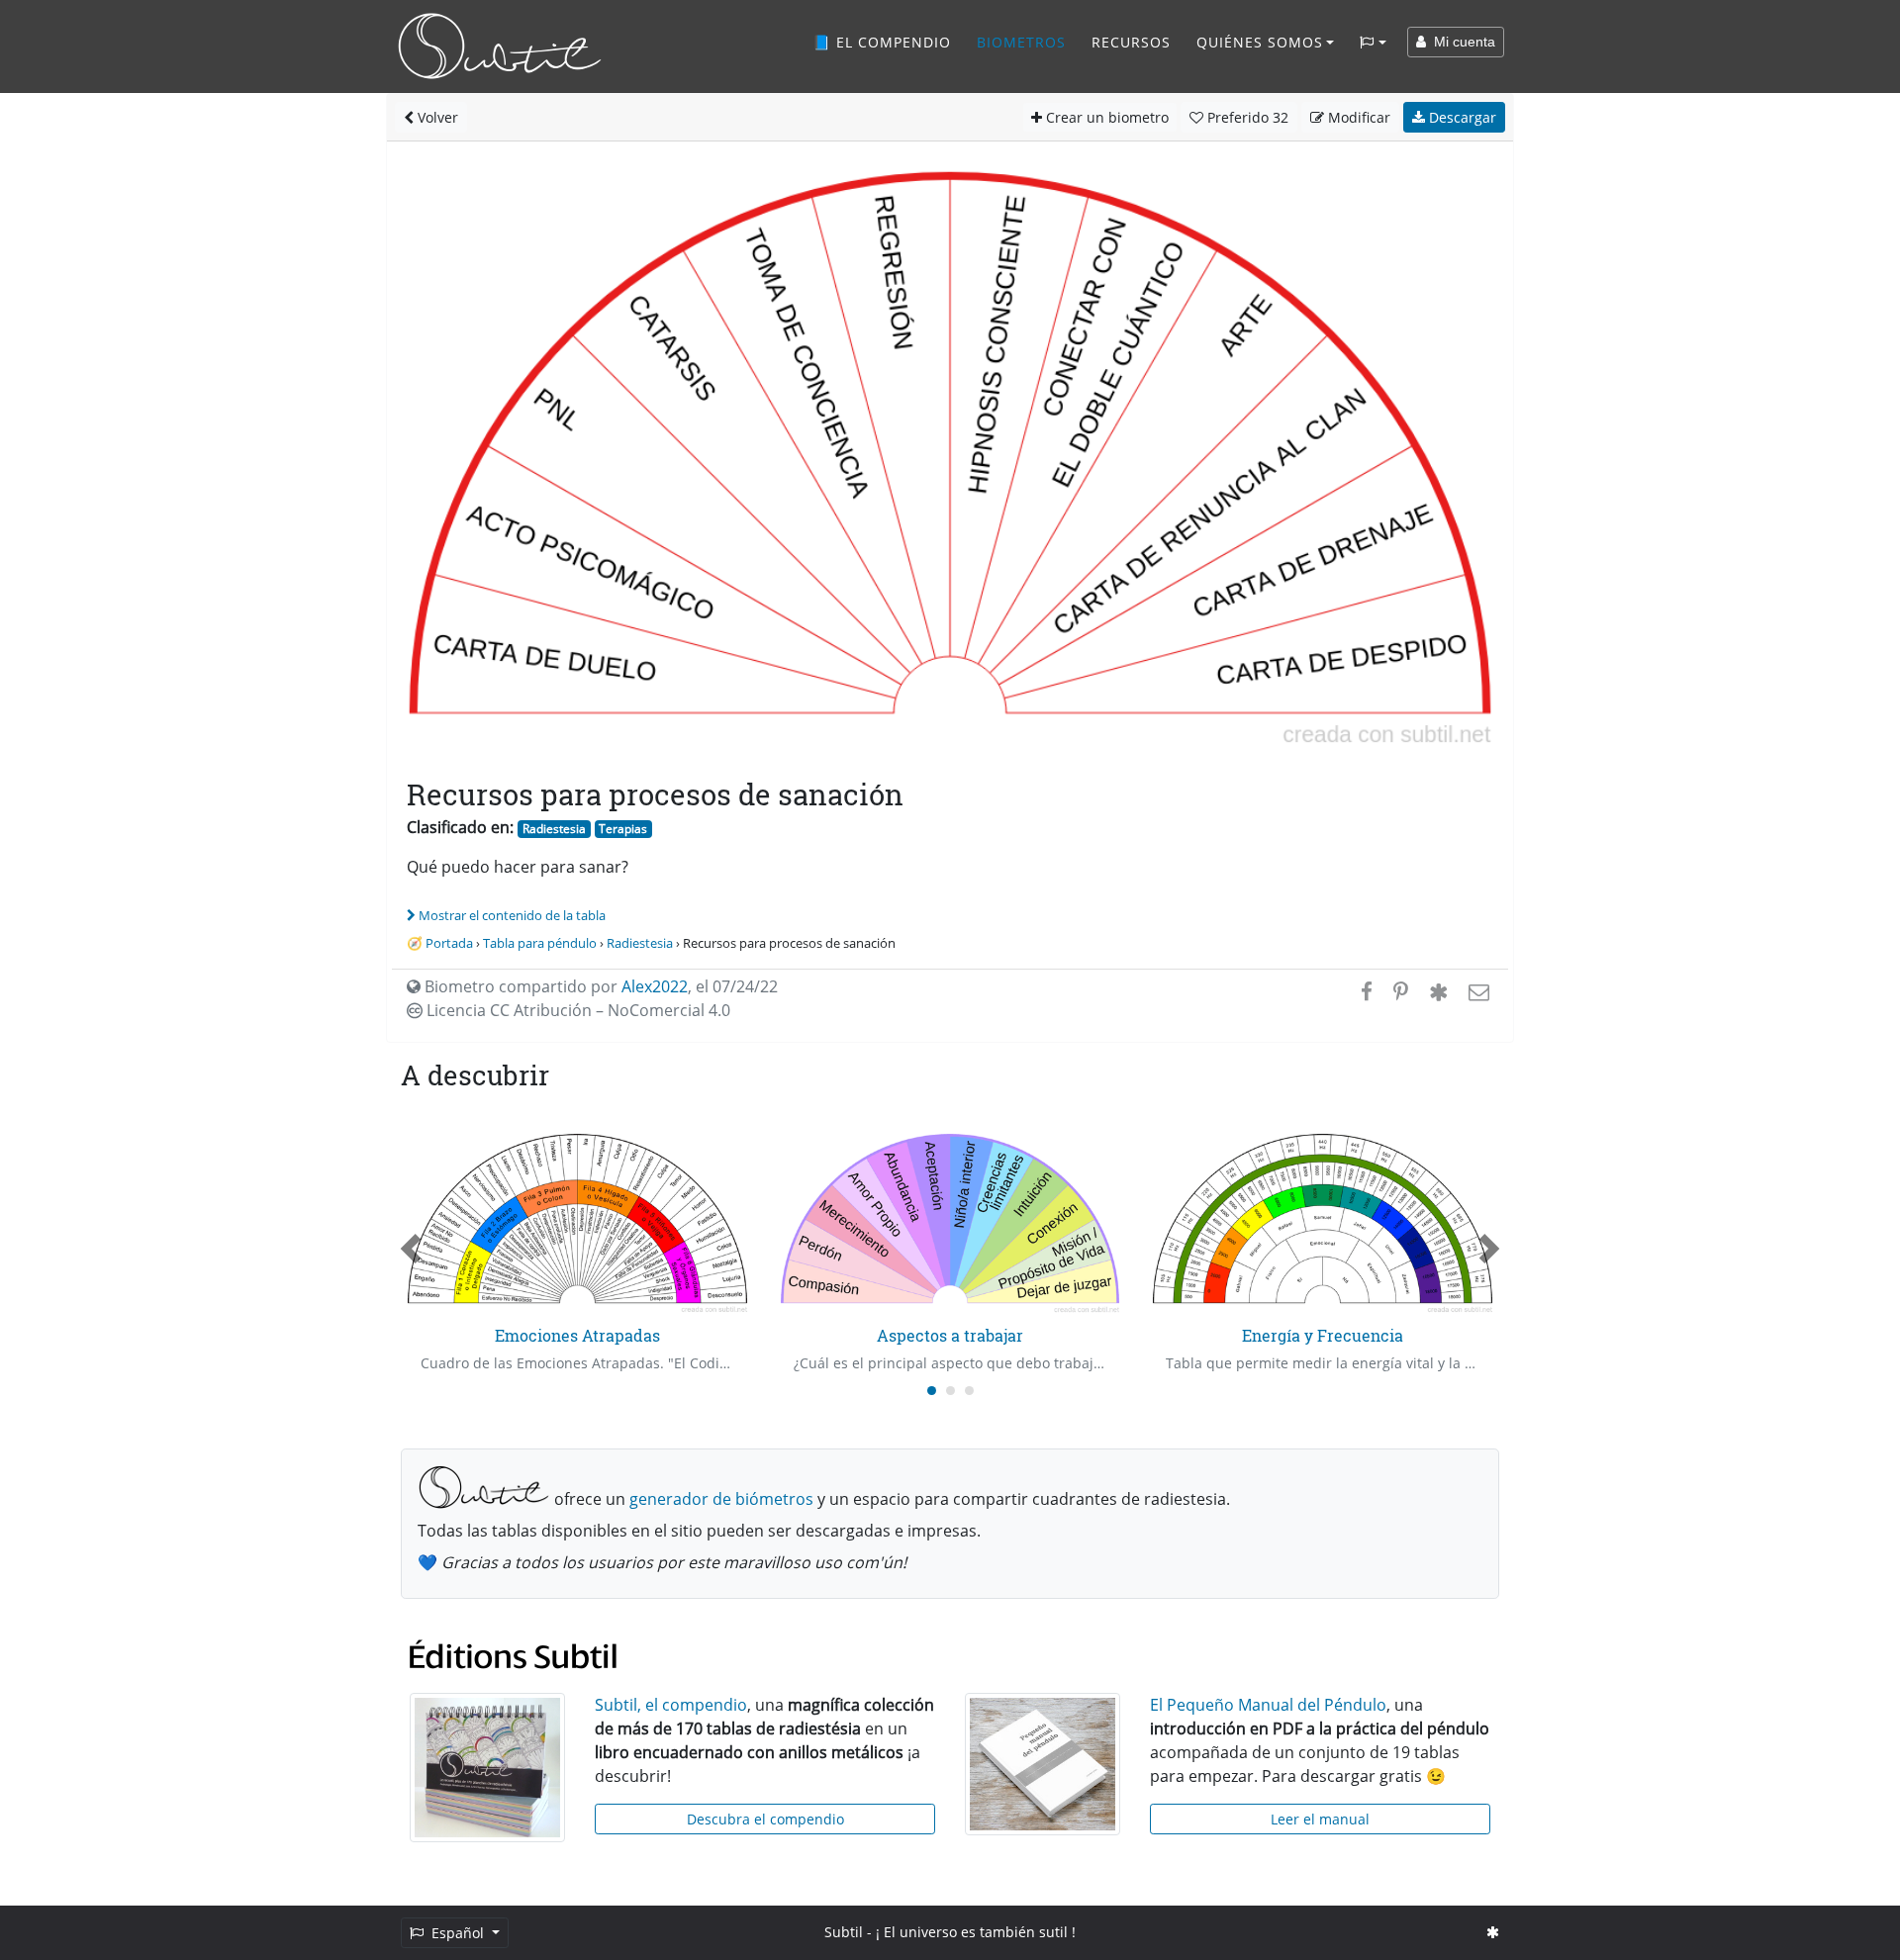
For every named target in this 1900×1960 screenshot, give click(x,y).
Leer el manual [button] (1320, 1819)
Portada (449, 943)
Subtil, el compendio (671, 1705)
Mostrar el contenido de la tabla (512, 915)
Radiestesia (554, 829)
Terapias (623, 829)
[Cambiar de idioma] (1373, 43)
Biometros (1021, 42)
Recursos (1131, 42)
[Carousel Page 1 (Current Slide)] (932, 1391)
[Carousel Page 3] (969, 1391)
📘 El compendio (882, 42)
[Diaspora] (1438, 991)
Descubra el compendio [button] (765, 1819)
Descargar (1461, 117)
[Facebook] (1367, 991)
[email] (1477, 991)
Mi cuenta (1461, 42)
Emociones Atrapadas (577, 1335)
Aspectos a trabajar (950, 1335)
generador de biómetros (721, 1499)
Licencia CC (576, 1010)
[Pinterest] (1401, 991)
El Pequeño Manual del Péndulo (1268, 1705)
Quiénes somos (1260, 42)
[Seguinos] (1493, 1932)
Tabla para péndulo (540, 943)
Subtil (844, 1932)
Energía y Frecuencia (1323, 1335)
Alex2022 (655, 986)
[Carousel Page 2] (950, 1391)
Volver (436, 117)
